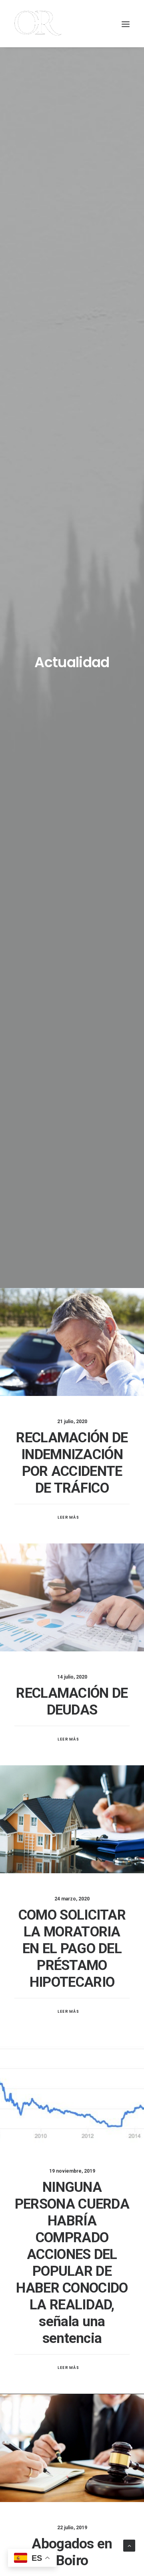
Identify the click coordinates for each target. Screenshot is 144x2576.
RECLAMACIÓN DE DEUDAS (72, 1702)
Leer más (69, 1517)
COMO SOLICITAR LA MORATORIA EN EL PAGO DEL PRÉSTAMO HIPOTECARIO (72, 1949)
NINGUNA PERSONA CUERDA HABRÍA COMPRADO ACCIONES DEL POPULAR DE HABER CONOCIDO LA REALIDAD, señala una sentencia (72, 2263)
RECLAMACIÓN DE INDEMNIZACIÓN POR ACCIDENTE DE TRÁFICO (72, 1463)
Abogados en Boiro (72, 2552)
